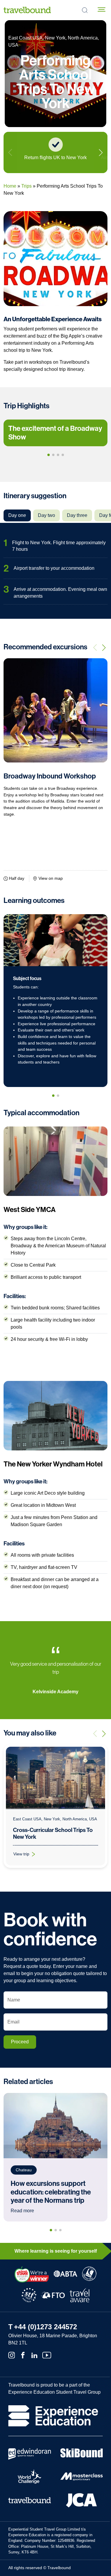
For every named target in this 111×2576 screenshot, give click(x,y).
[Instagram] (12, 2355)
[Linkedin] (34, 2355)
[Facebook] (23, 2355)
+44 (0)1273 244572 (45, 2327)
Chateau (24, 2170)
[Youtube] (47, 2355)
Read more (22, 2211)
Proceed (20, 2042)
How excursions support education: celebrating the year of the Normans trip (51, 2192)
